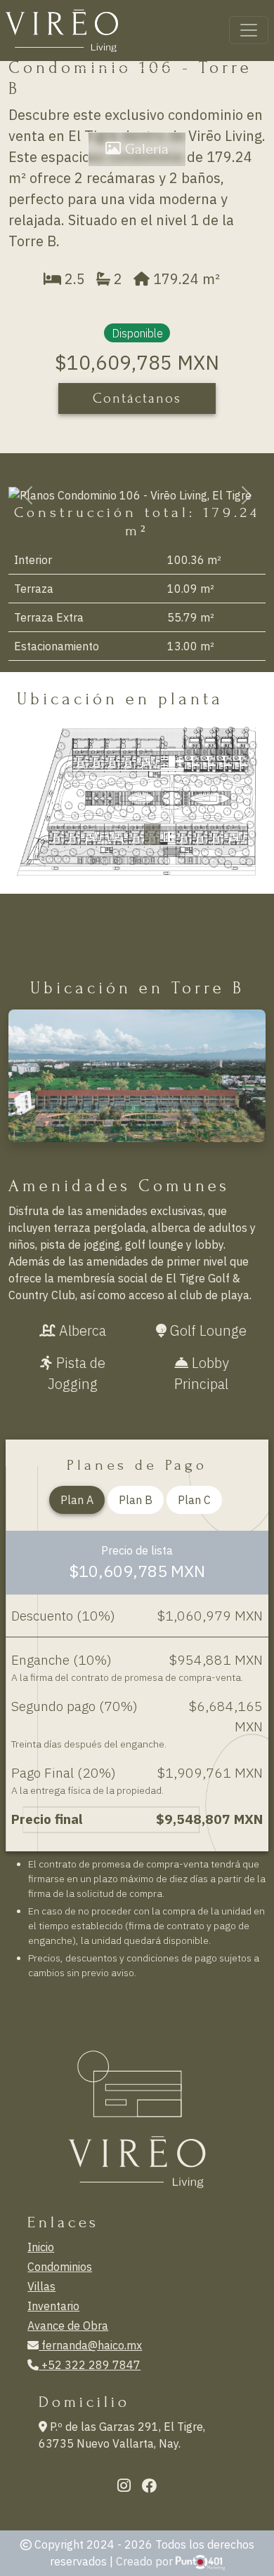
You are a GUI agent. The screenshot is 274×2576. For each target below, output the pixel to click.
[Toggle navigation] (249, 30)
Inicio (41, 2247)
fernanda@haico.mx (90, 2345)
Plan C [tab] (194, 1500)
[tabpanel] (137, 1691)
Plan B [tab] (136, 1500)
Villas (41, 2286)
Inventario (53, 2306)
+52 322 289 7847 (90, 2365)
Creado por (146, 2561)
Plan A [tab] (77, 1500)
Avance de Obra (68, 2326)
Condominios (60, 2267)
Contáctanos (137, 398)
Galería (145, 149)
